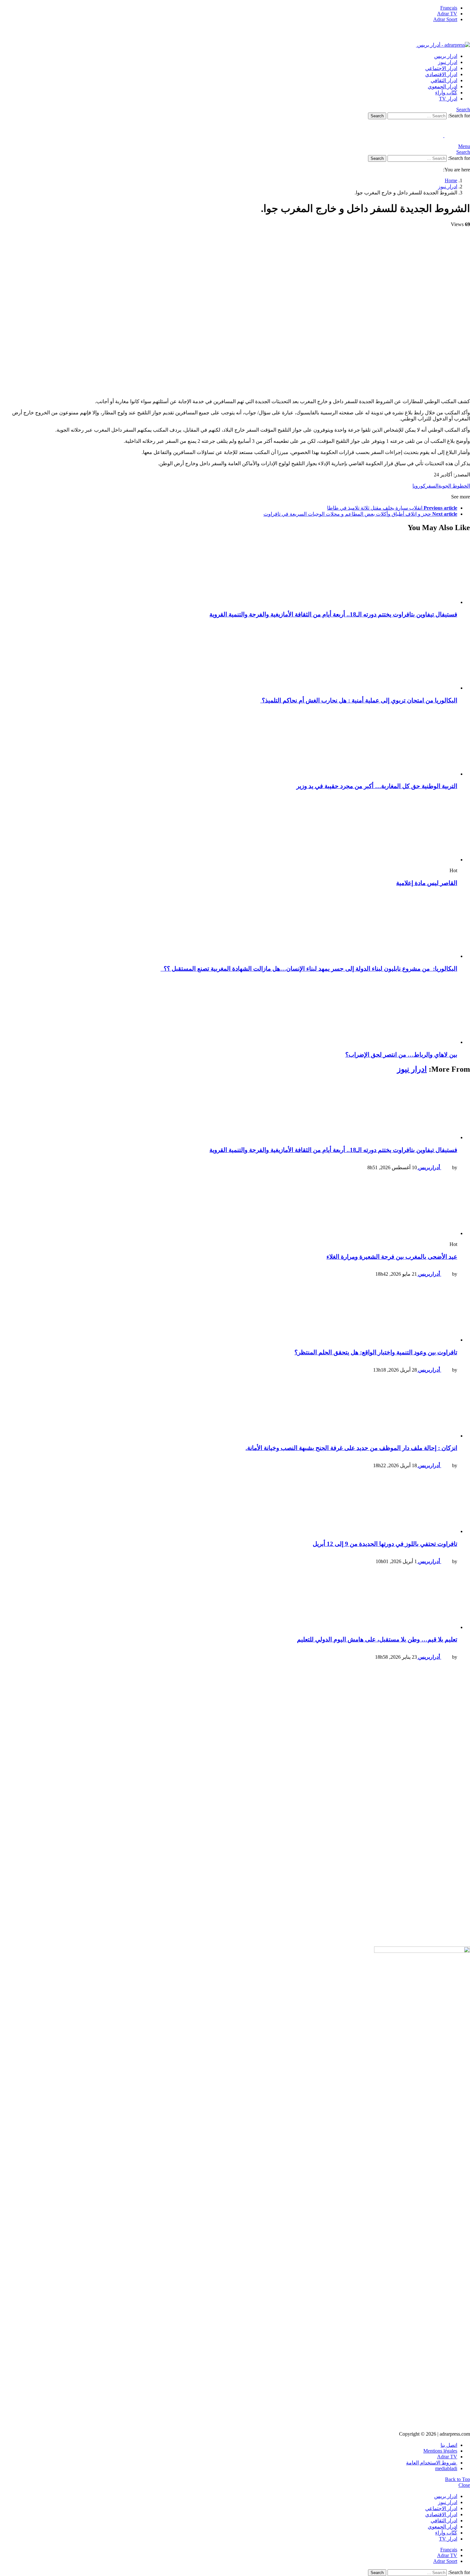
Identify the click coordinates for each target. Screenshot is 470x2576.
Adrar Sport (445, 19)
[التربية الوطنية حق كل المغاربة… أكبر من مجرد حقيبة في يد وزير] (229, 744)
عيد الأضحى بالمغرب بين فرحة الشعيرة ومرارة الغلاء (392, 1257)
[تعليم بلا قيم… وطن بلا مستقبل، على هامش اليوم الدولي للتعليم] (229, 1600)
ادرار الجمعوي (443, 86)
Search (377, 116)
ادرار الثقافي (444, 80)
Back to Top (458, 2479)
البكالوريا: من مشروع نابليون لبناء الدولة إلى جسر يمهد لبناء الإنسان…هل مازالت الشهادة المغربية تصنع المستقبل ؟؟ (309, 969)
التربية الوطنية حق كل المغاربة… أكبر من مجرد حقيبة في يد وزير (377, 786)
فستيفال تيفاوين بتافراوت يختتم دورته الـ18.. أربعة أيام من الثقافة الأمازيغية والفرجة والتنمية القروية (333, 614)
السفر (432, 486)
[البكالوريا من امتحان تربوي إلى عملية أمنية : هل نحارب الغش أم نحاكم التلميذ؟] (229, 658)
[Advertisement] (278, 1710)
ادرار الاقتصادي (441, 74)
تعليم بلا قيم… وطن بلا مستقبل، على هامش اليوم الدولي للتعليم (377, 1639)
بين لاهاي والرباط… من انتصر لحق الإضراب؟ (401, 1055)
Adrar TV (447, 14)
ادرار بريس (446, 56)
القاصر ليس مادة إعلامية (427, 883)
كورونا (419, 486)
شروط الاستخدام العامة (432, 2463)
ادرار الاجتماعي (441, 68)
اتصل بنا (449, 2445)
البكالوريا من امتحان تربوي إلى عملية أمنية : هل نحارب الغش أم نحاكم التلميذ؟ (359, 700)
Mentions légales (440, 2451)
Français (449, 8)
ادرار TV (448, 99)
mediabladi (446, 2468)
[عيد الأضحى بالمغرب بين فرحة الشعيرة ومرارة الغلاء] (229, 1206)
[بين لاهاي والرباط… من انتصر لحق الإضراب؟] (229, 1012)
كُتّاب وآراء (446, 93)
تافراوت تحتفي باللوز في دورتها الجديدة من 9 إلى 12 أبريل (385, 1544)
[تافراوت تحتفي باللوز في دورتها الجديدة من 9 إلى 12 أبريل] (229, 1504)
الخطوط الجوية (454, 486)
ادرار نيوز (448, 62)
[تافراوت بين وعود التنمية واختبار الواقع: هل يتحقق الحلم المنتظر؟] (229, 1312)
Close (464, 2485)
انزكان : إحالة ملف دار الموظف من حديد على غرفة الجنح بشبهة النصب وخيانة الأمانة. (351, 1448)
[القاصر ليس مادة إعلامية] (229, 829)
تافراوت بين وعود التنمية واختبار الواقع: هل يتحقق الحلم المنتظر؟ (376, 1352)
